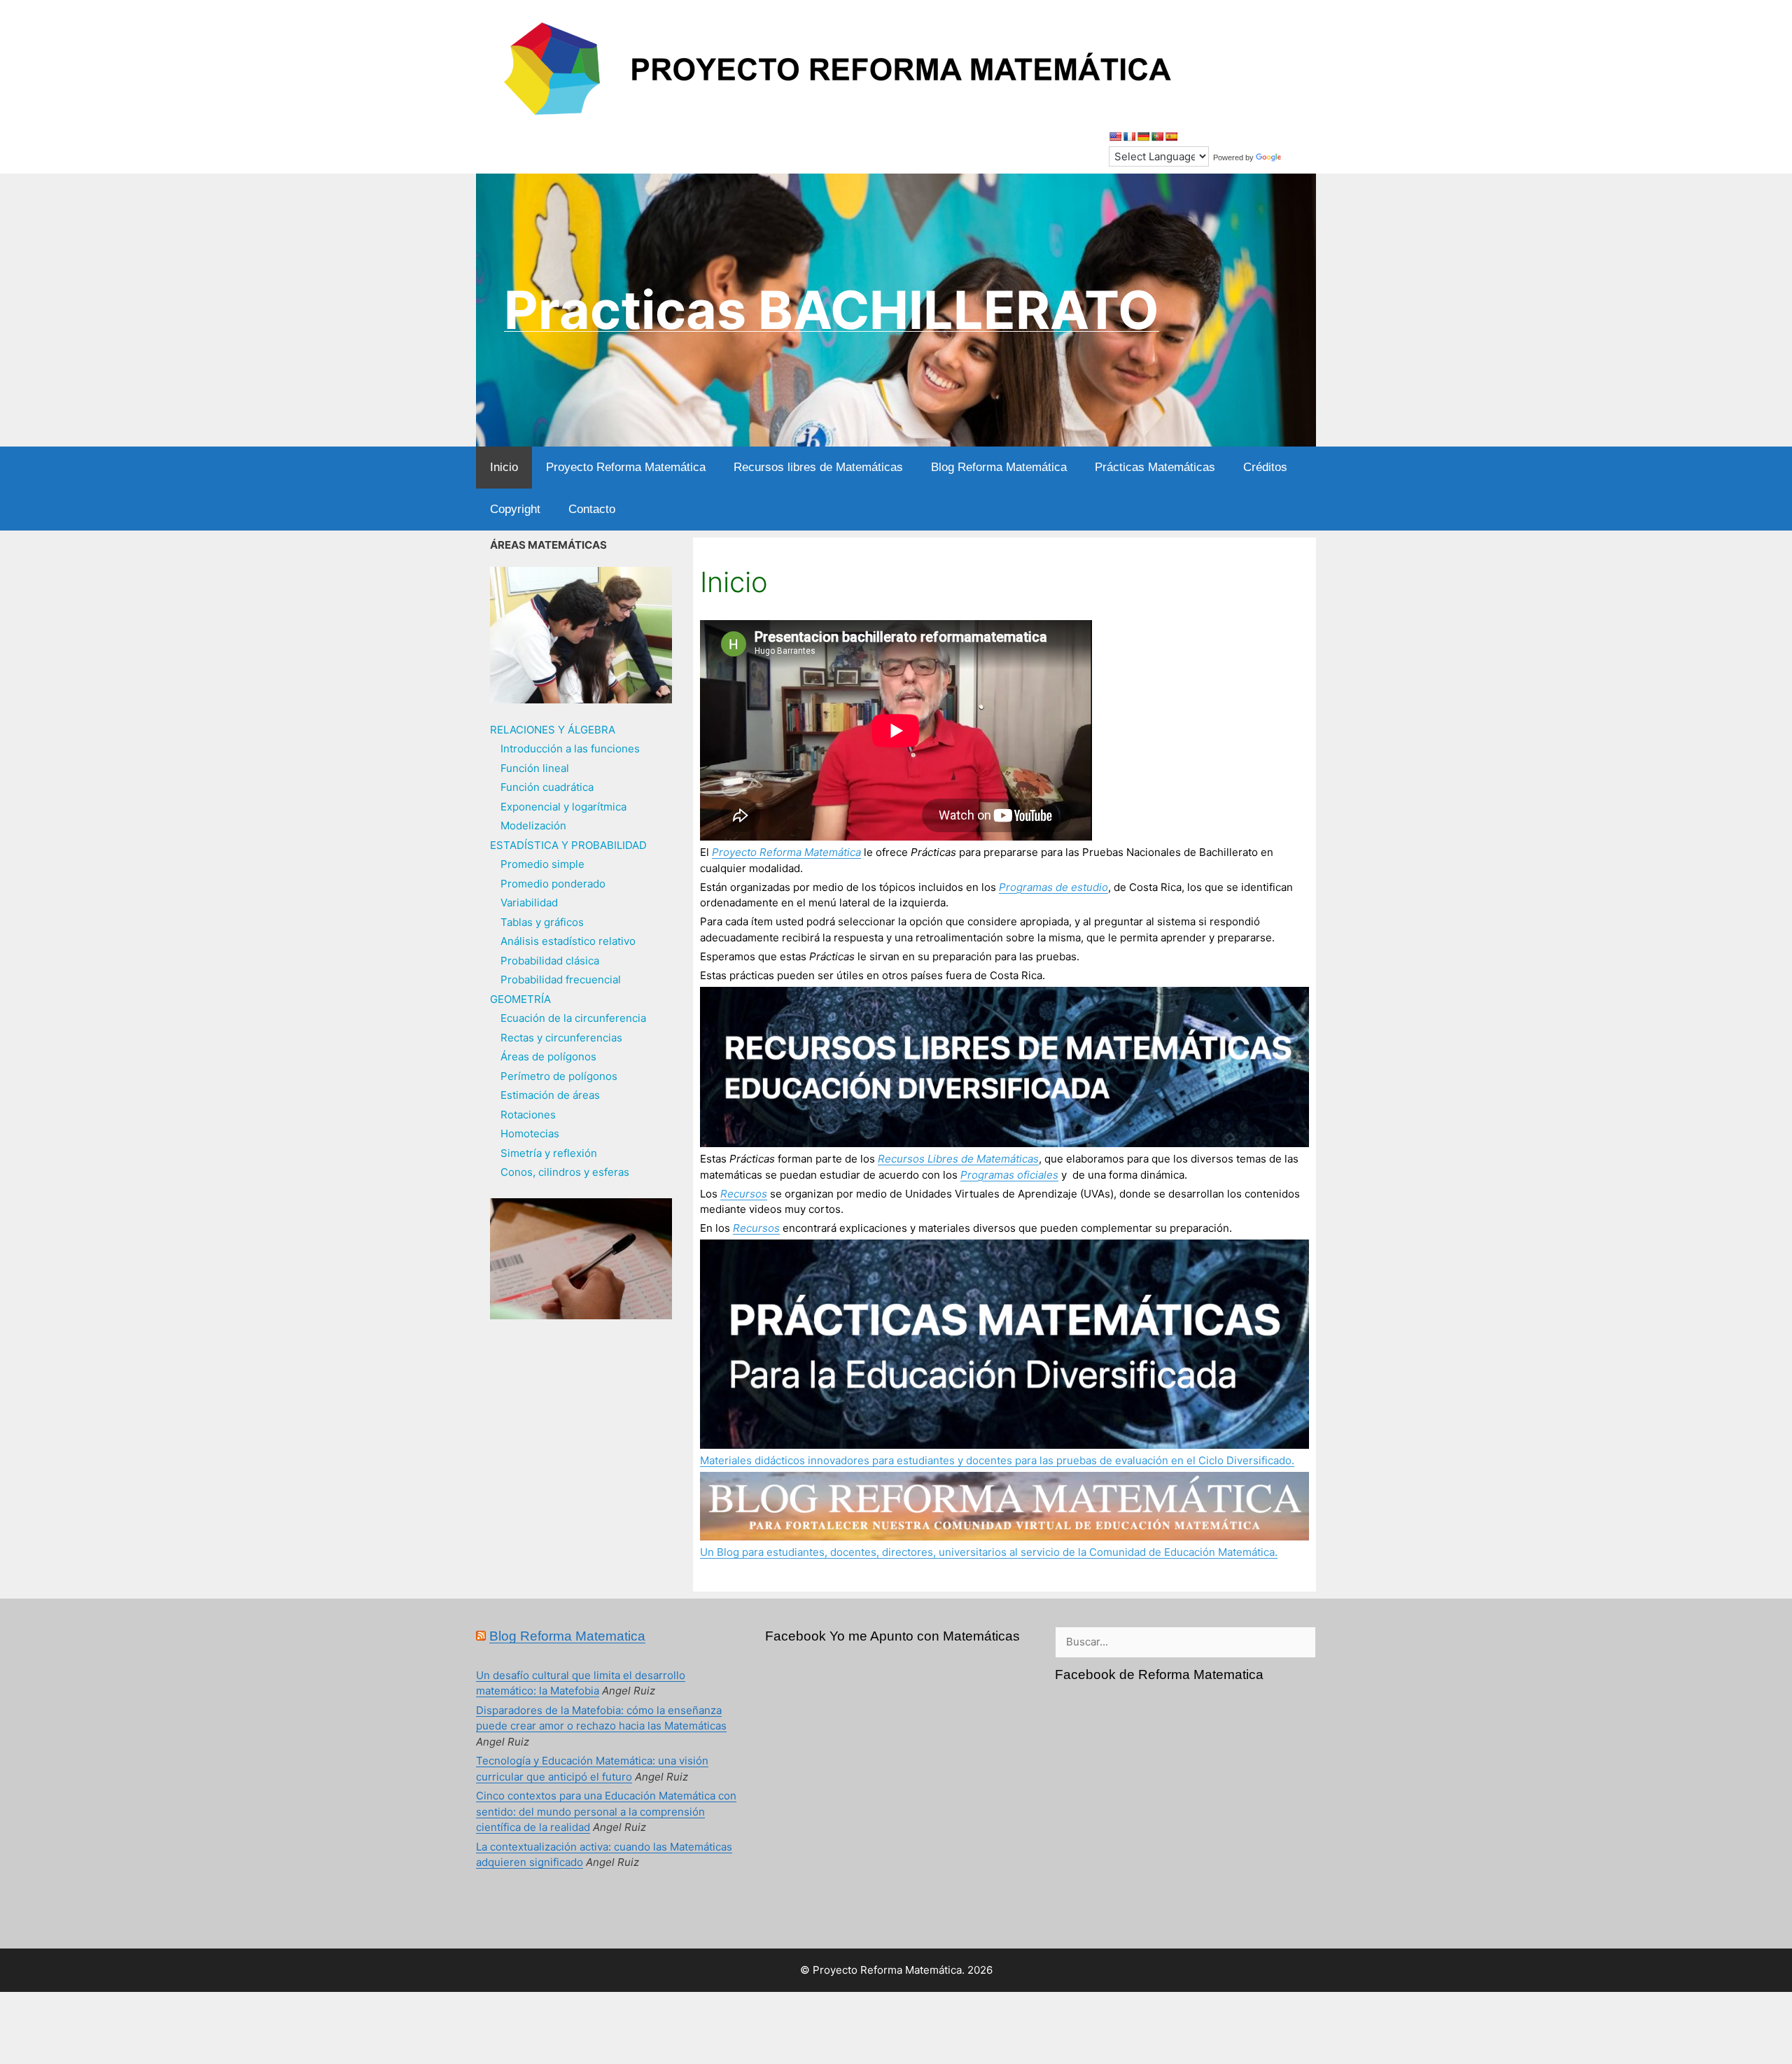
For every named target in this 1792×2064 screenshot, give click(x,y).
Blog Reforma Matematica (567, 1636)
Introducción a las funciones (570, 749)
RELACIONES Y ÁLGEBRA (553, 730)
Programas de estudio (1053, 887)
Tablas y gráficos (542, 922)
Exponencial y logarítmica (563, 807)
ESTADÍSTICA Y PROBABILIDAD (568, 845)
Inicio (504, 467)
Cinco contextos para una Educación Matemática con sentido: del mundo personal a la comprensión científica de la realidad (606, 1811)
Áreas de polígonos (548, 1056)
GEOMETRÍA (520, 999)
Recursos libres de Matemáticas (818, 467)
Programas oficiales (1009, 1175)
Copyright (515, 509)
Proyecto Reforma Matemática (626, 467)
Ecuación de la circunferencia (573, 1018)
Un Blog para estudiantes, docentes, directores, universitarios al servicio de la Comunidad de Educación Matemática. (989, 1552)
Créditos (1265, 467)
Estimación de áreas (550, 1095)
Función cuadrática (547, 787)
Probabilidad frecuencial (561, 980)
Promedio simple (542, 864)
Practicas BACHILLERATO (832, 310)
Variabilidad (529, 903)
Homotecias (530, 1133)
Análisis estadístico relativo (568, 941)
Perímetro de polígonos (559, 1076)
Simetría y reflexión (549, 1153)
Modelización (533, 826)
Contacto (592, 509)
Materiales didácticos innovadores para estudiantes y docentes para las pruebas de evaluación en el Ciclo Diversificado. (997, 1460)
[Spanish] (1171, 136)
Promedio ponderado (553, 884)
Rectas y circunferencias (561, 1038)
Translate (1300, 157)
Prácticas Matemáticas (1155, 467)
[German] (1143, 136)
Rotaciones (528, 1115)
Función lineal (535, 768)
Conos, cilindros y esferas (565, 1172)
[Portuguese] (1157, 136)
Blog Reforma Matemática (999, 467)
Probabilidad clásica (550, 961)
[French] (1129, 136)
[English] (1115, 136)
